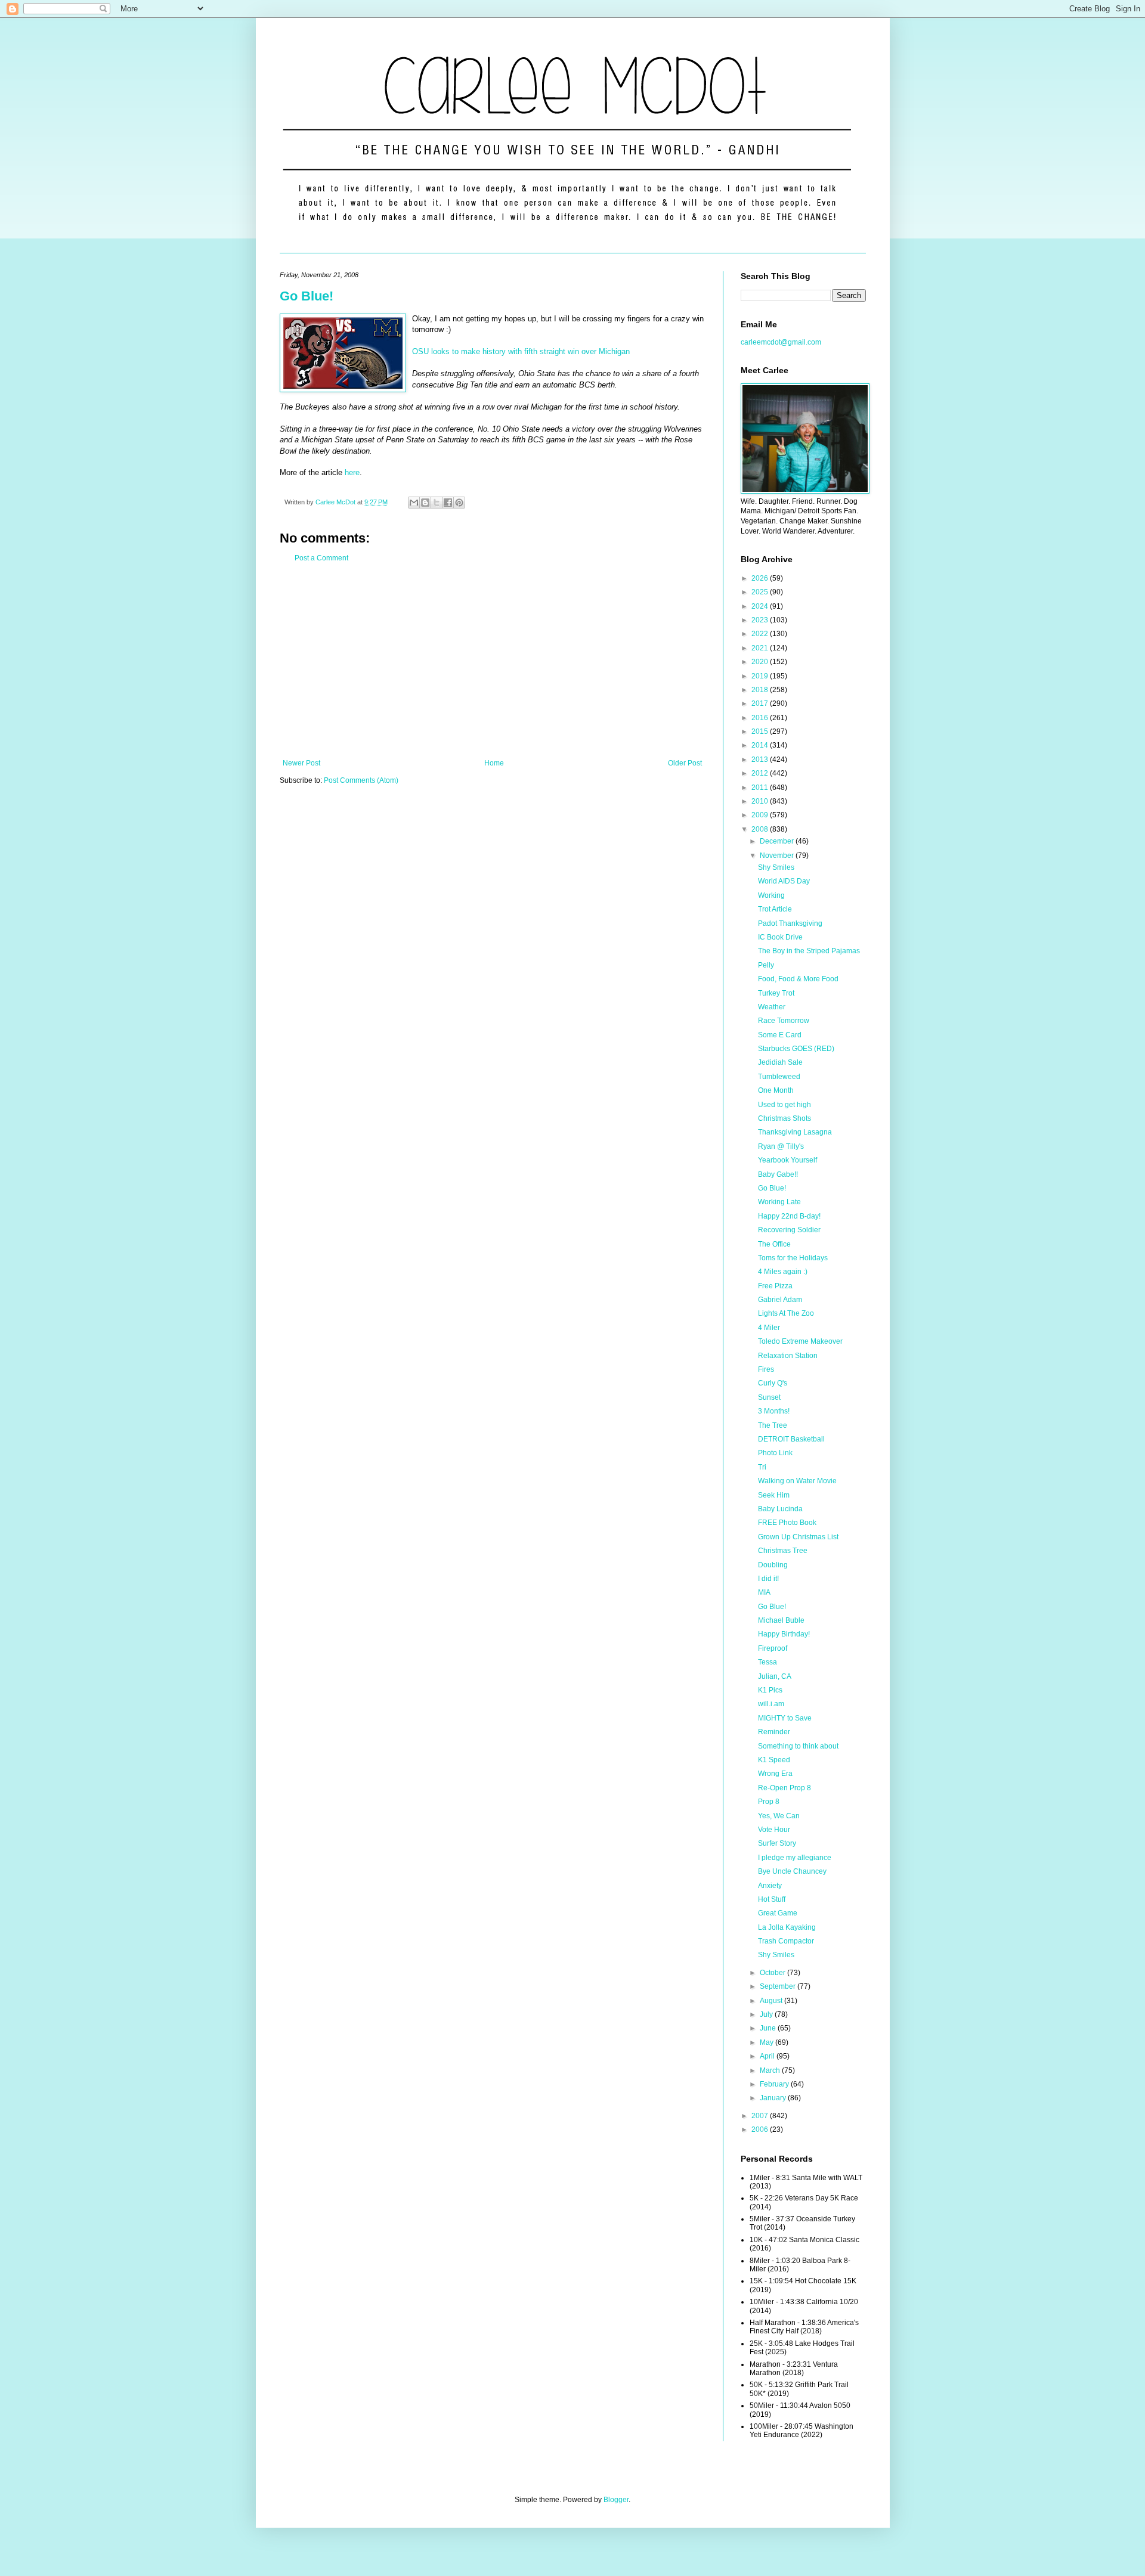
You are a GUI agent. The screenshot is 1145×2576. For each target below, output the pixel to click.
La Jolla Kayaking (787, 1927)
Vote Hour (774, 1830)
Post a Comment (321, 558)
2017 (761, 703)
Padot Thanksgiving (790, 923)
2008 (761, 829)
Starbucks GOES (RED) (796, 1049)
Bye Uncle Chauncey (792, 1871)
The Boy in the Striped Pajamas (809, 951)
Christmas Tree (783, 1551)
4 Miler (769, 1328)
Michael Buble (781, 1620)
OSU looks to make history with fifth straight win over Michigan (521, 351)
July (767, 2014)
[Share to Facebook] (448, 503)
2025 (761, 592)
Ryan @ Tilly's (781, 1146)
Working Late (779, 1202)
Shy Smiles (776, 867)
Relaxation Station (788, 1356)
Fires (766, 1369)
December (778, 841)
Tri (762, 1467)
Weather (772, 1007)
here (352, 472)
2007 (761, 2116)
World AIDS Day (784, 881)
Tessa (768, 1662)
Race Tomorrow (784, 1021)
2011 (761, 788)
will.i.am (771, 1704)
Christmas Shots (785, 1118)
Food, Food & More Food (798, 979)
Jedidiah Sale (780, 1062)
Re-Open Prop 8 (785, 1788)
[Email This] (414, 503)
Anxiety (770, 1886)
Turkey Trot (776, 993)
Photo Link (775, 1453)
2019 (761, 676)
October (773, 1973)
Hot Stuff (772, 1899)
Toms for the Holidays (793, 1258)
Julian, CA (775, 1676)
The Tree (773, 1425)
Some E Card (780, 1035)
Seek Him (774, 1495)
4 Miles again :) (783, 1272)
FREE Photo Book (787, 1523)
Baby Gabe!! (778, 1174)
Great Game (778, 1913)
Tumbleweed (779, 1077)
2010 (761, 801)
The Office (774, 1244)
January (774, 2098)
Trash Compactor (786, 1941)
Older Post (685, 763)
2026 (761, 578)
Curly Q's (773, 1383)
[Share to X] (437, 503)
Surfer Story (777, 1843)
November (778, 855)
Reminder (774, 1732)
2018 (761, 690)
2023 (761, 620)
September (779, 1986)
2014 (761, 745)
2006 (761, 2129)
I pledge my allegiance (795, 1858)
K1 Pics (770, 1690)
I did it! (768, 1579)
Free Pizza (775, 1286)
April (768, 2056)
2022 (761, 634)
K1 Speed (774, 1760)
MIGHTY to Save (785, 1718)
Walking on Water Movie (797, 1481)
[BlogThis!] (425, 503)
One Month (776, 1090)
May (768, 2042)
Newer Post (301, 763)
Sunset (769, 1397)
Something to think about (798, 1746)
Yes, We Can (779, 1816)
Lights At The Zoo (786, 1313)
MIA (764, 1592)
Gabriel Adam (780, 1300)
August (772, 2001)
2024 (761, 606)
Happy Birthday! (784, 1634)
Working (771, 895)
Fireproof (773, 1648)
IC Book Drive (780, 937)
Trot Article (775, 909)
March (771, 2070)
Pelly (766, 965)
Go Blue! (307, 296)
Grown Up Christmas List (798, 1537)
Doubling (773, 1565)
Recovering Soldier (789, 1230)
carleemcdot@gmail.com (781, 342)
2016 (761, 718)
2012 (761, 773)
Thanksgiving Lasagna (795, 1132)
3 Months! (774, 1411)
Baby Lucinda (780, 1509)
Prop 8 (769, 1802)
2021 (761, 648)
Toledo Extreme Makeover (800, 1341)
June (769, 2028)
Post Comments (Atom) (361, 780)
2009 (761, 815)
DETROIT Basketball (791, 1439)
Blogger (616, 2500)
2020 (761, 662)
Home (494, 763)
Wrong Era (775, 1774)
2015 (761, 731)
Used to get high (785, 1105)
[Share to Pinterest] (459, 503)
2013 (761, 760)
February (775, 2084)
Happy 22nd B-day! (789, 1216)
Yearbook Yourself (787, 1160)
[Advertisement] (492, 661)
